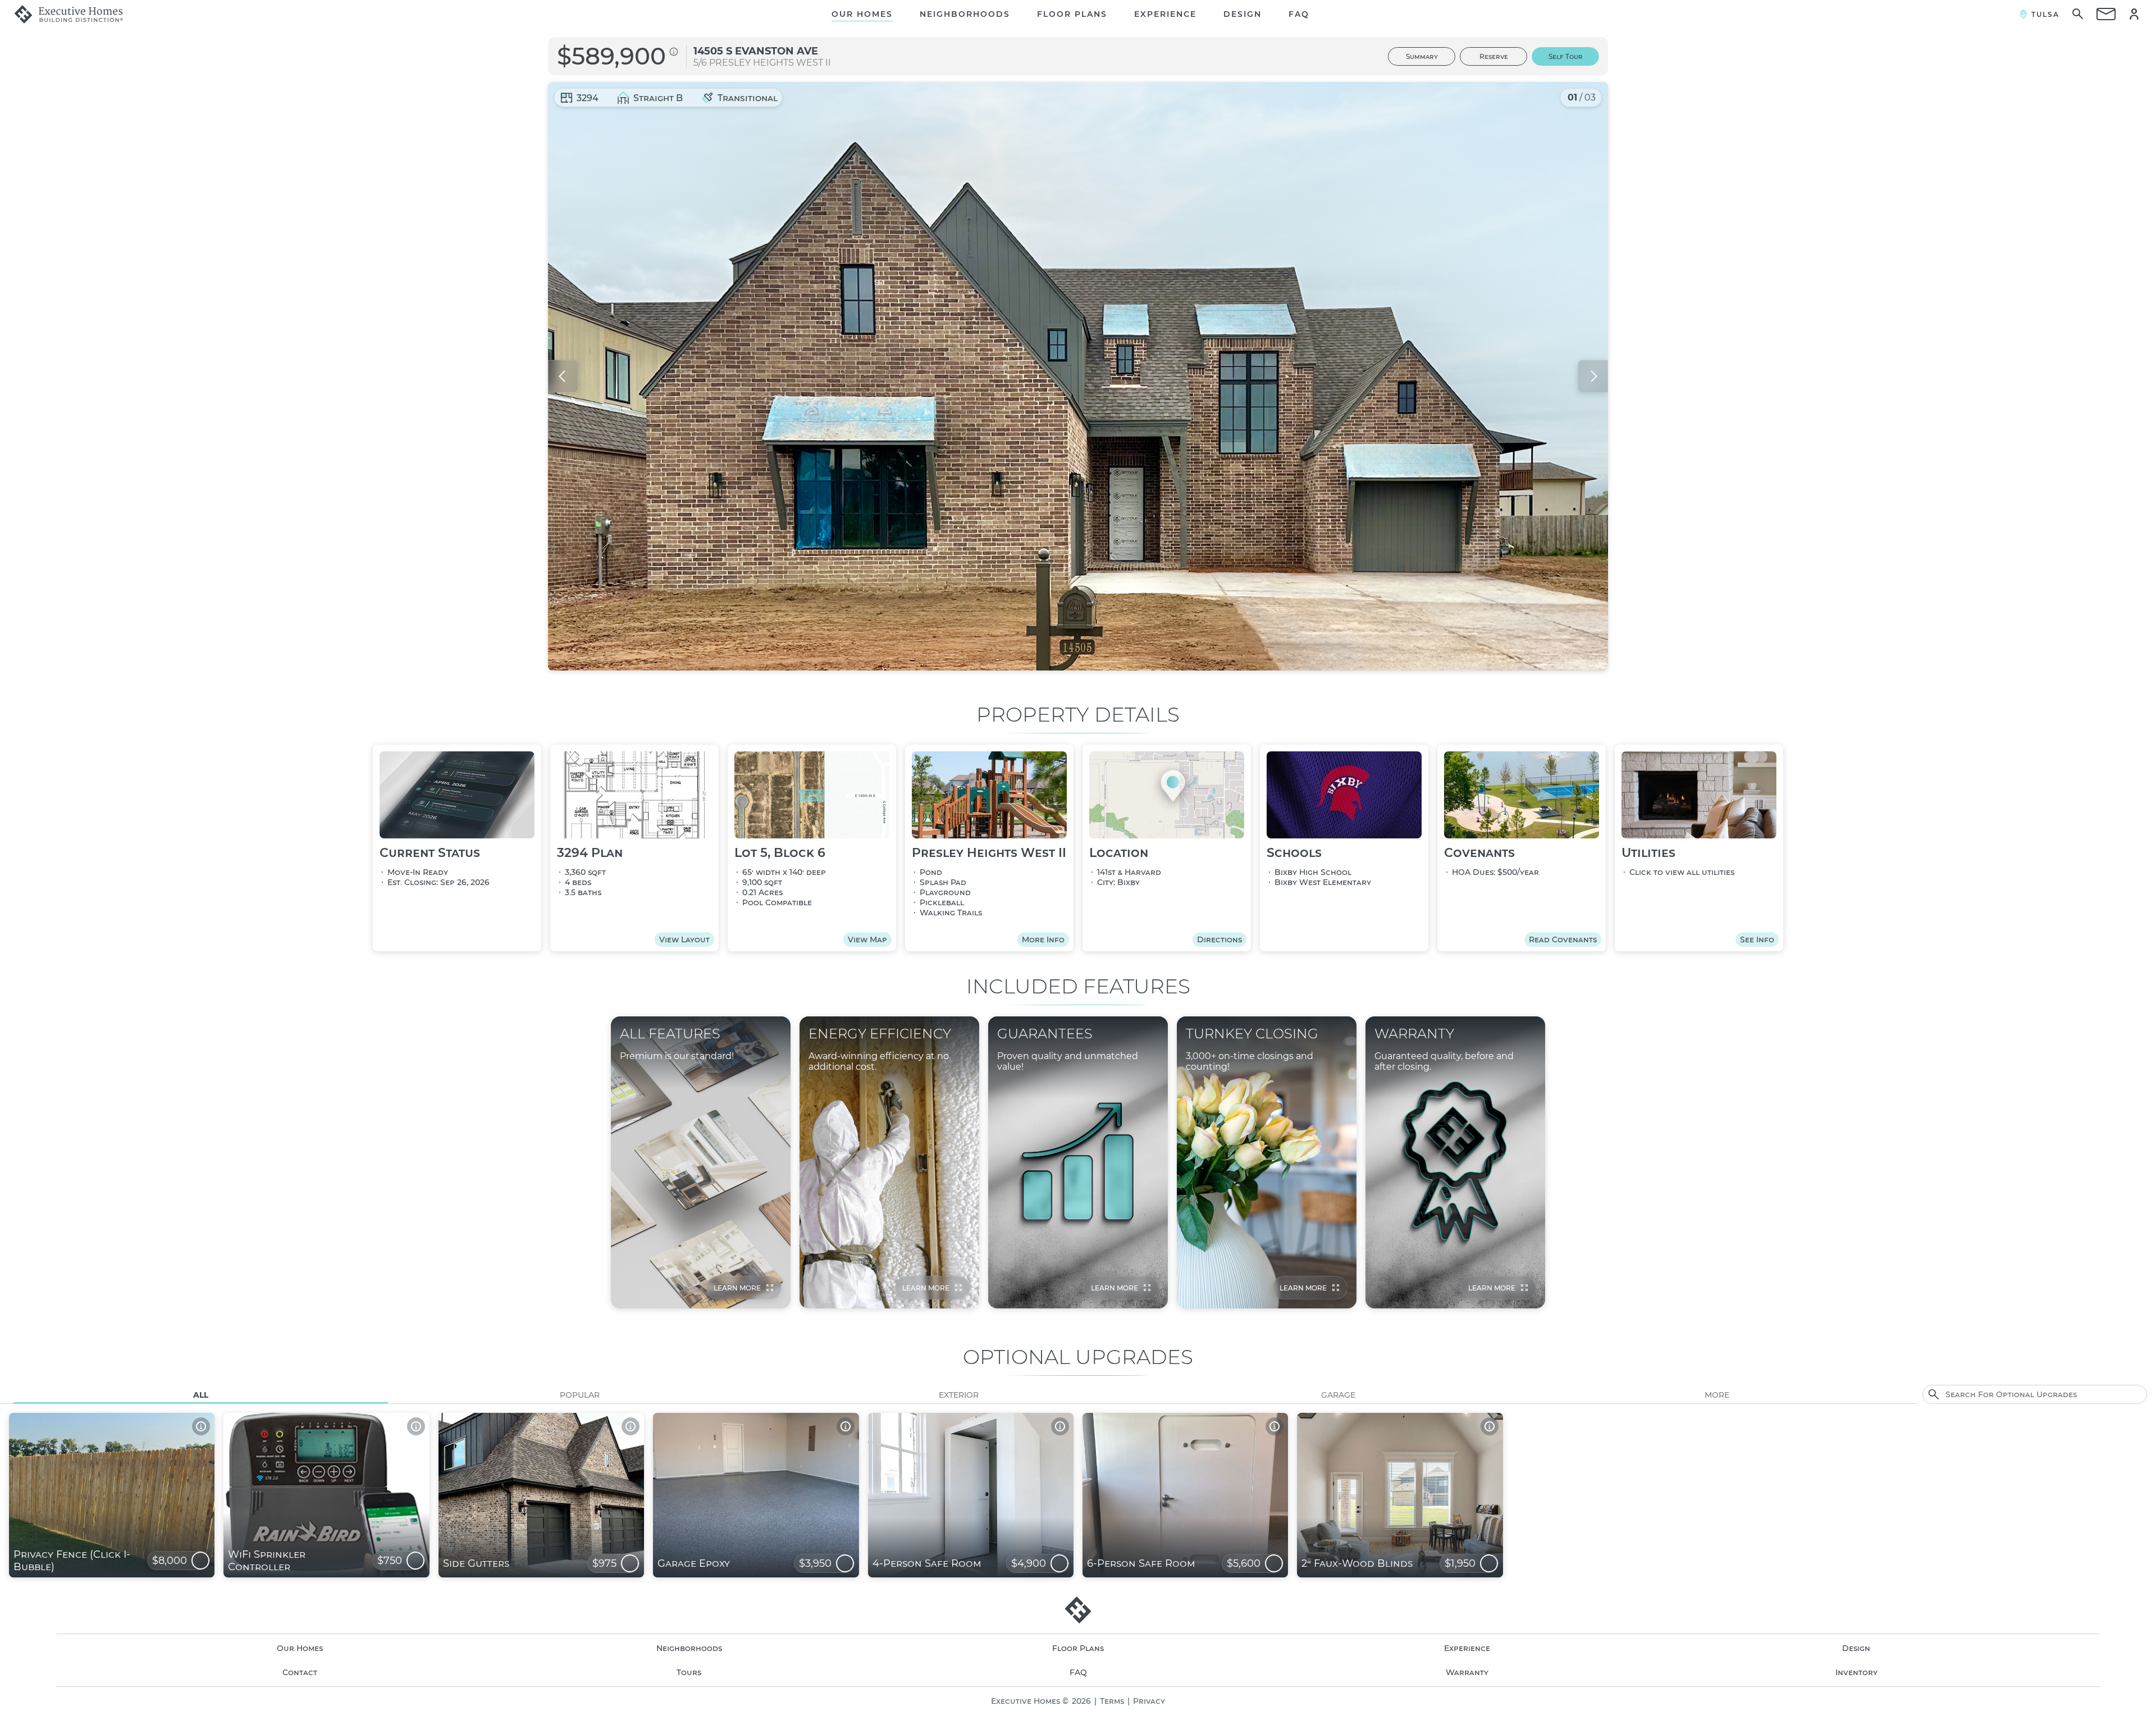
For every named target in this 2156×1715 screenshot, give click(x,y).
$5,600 (1244, 1563)
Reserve (1494, 56)
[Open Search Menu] (2078, 14)
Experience (1165, 14)
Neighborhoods (965, 14)
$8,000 (170, 1561)
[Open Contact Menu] (2106, 14)
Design (1243, 14)
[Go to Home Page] (68, 14)
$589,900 (611, 56)
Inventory (1856, 1672)
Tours (689, 1672)
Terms (1112, 1701)
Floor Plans (1072, 14)
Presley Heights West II (770, 63)
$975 (604, 1563)
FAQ (1299, 14)
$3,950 (815, 1563)
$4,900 (1029, 1563)
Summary (1422, 56)
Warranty (1467, 1672)
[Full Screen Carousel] (1078, 376)
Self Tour (1566, 56)
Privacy (1149, 1701)
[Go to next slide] (1593, 376)
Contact (300, 1672)
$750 (390, 1561)
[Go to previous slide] (563, 376)
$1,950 (1460, 1563)
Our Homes (862, 14)
